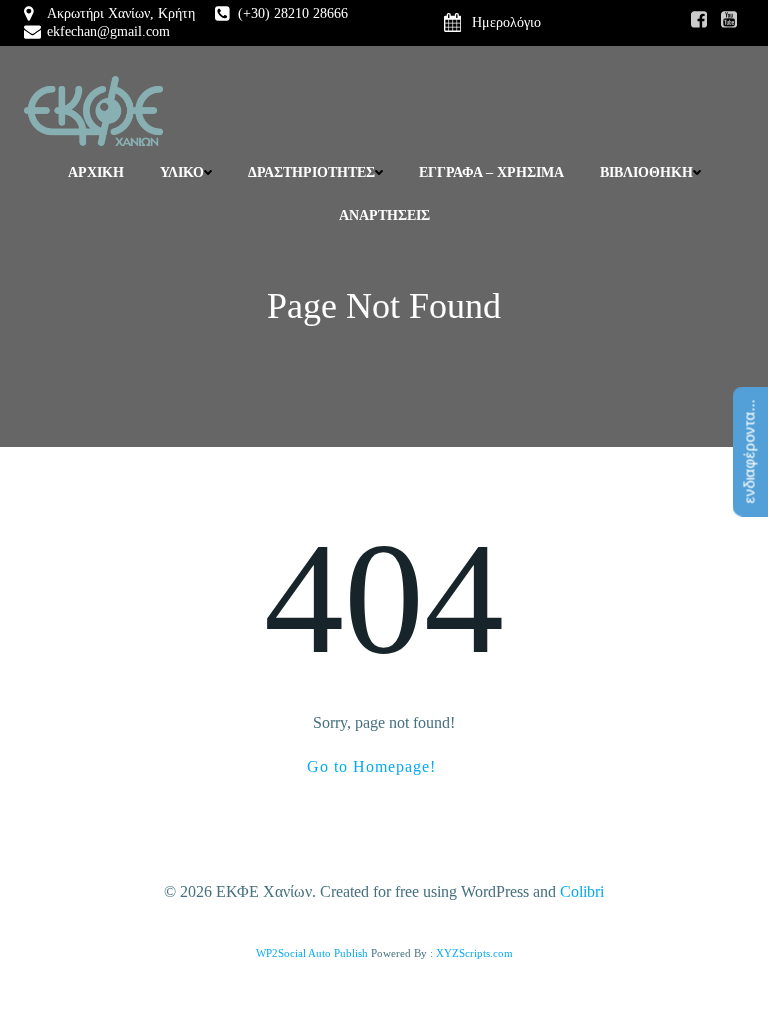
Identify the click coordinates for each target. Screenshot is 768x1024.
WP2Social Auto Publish (312, 953)
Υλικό (182, 172)
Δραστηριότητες (311, 172)
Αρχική (96, 172)
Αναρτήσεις (384, 215)
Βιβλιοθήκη (646, 172)
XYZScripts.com (474, 953)
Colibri (582, 891)
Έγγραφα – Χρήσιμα (491, 172)
